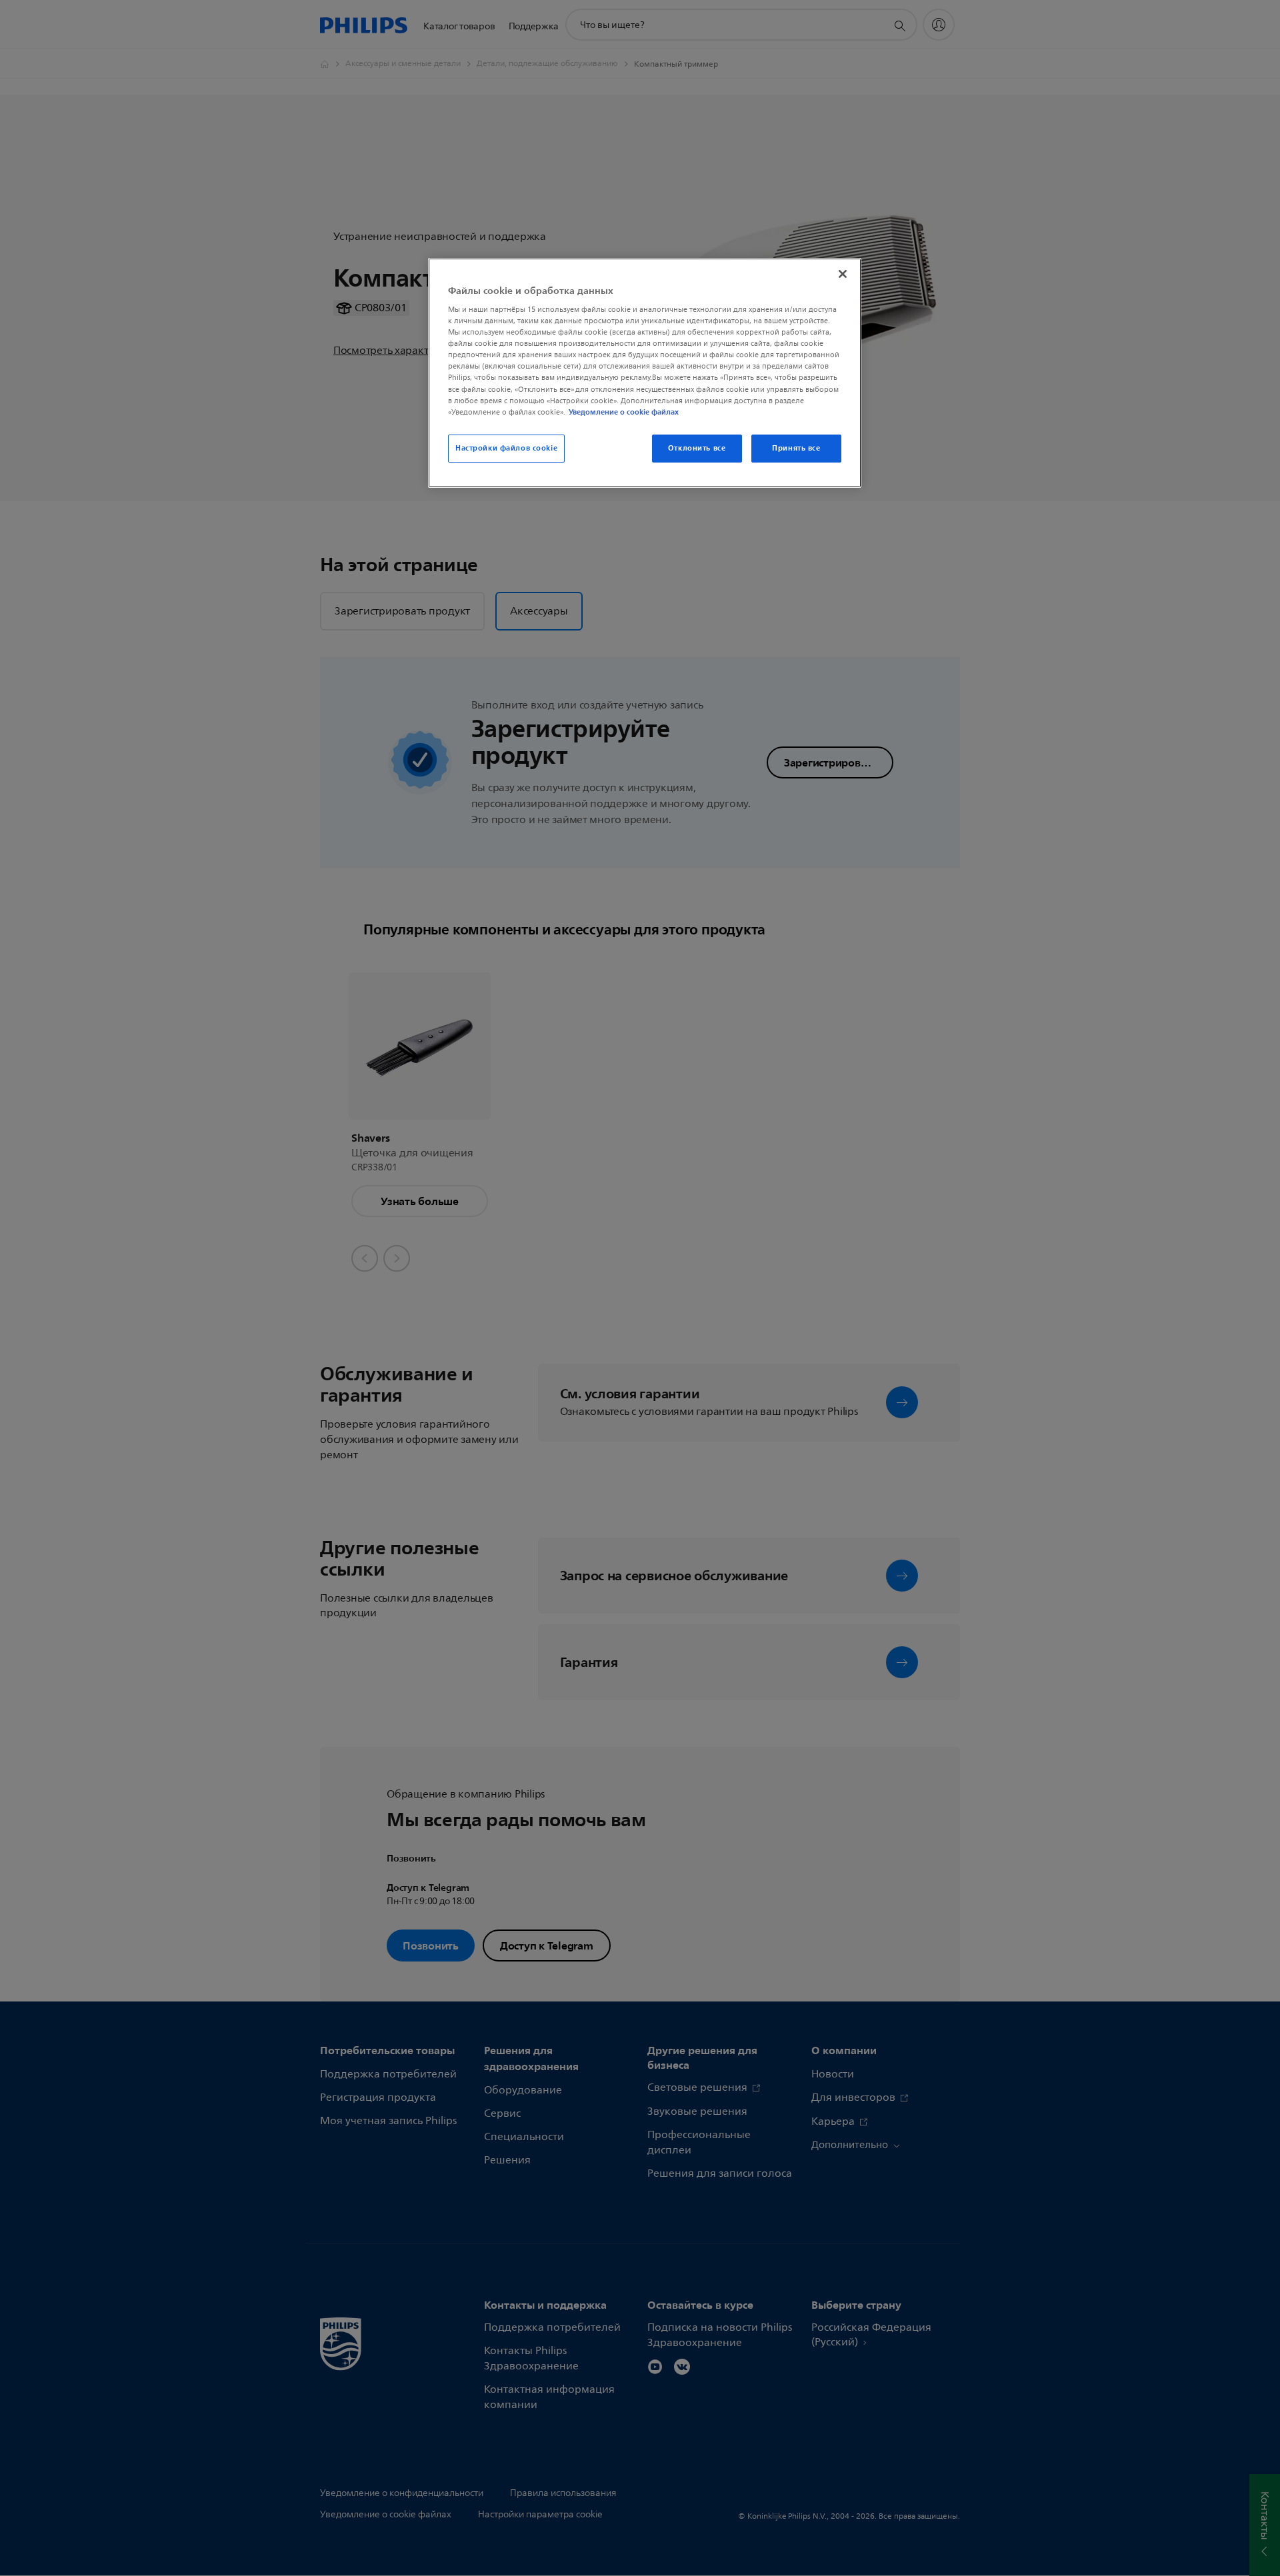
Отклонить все (697, 448)
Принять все (796, 448)
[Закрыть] (843, 274)
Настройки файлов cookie (506, 448)
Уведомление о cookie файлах (624, 412)
